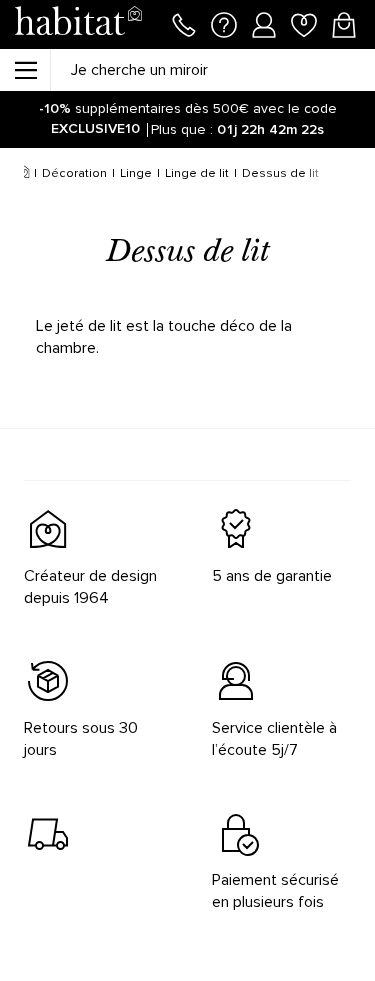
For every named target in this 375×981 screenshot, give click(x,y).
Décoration (74, 173)
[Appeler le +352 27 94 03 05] (184, 23)
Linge (136, 173)
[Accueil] (23, 174)
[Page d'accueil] (78, 24)
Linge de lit (197, 173)
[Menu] (25, 70)
